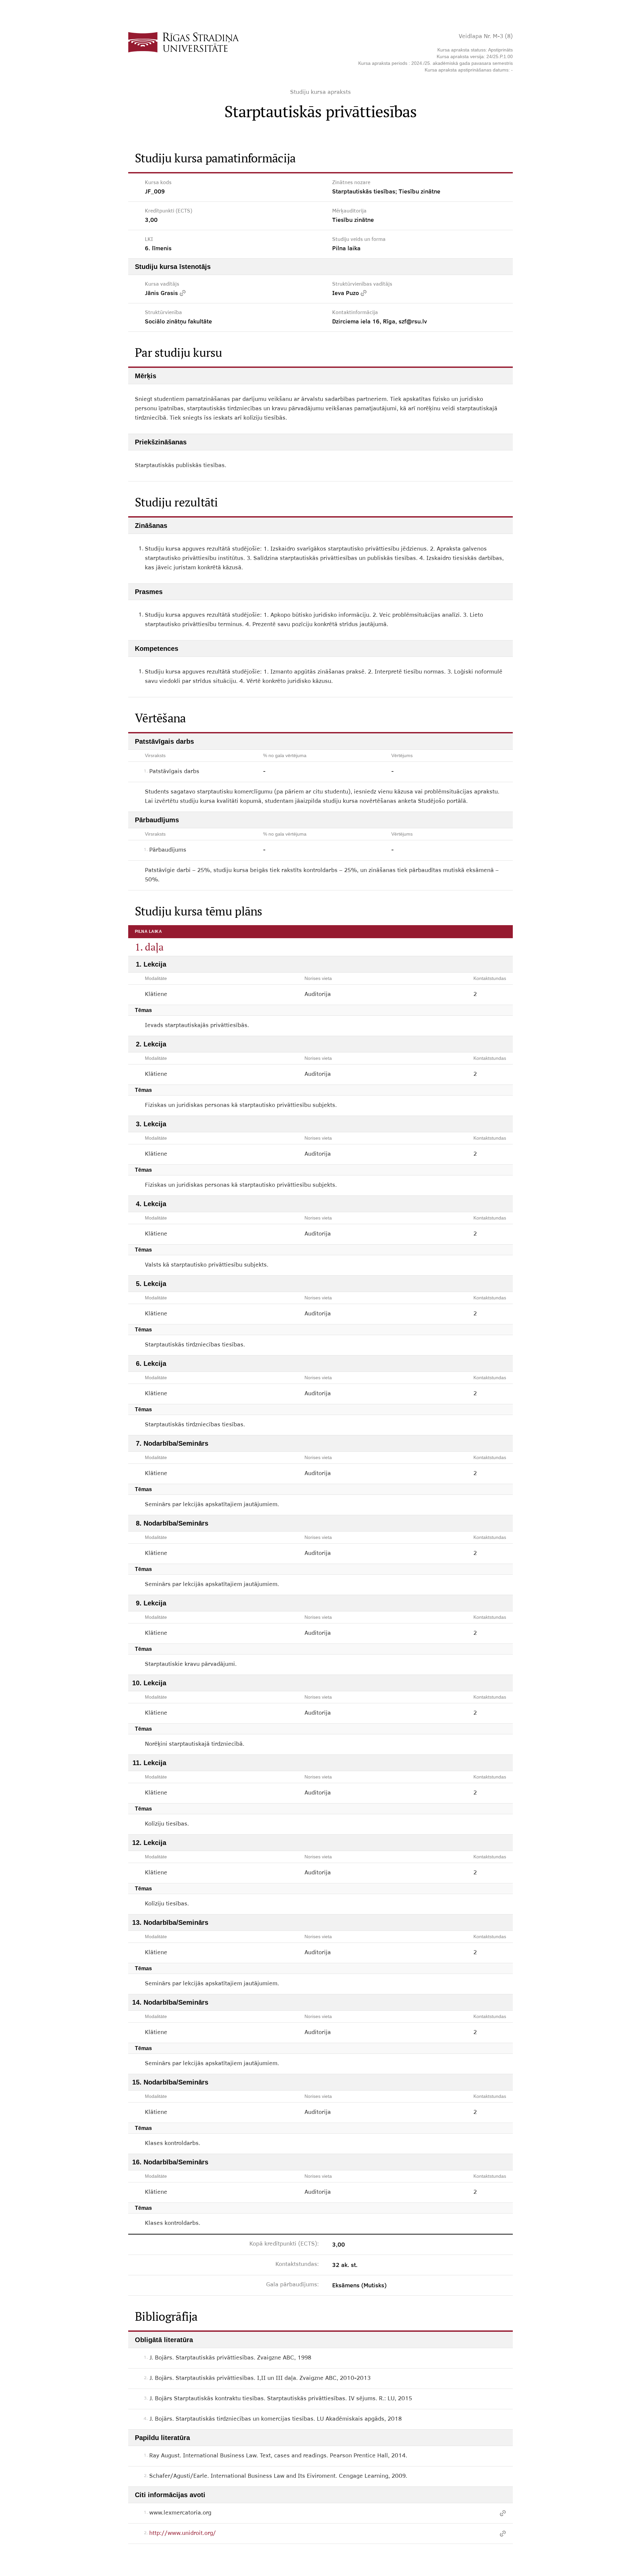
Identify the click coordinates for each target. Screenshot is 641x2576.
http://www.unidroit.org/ (183, 2534)
